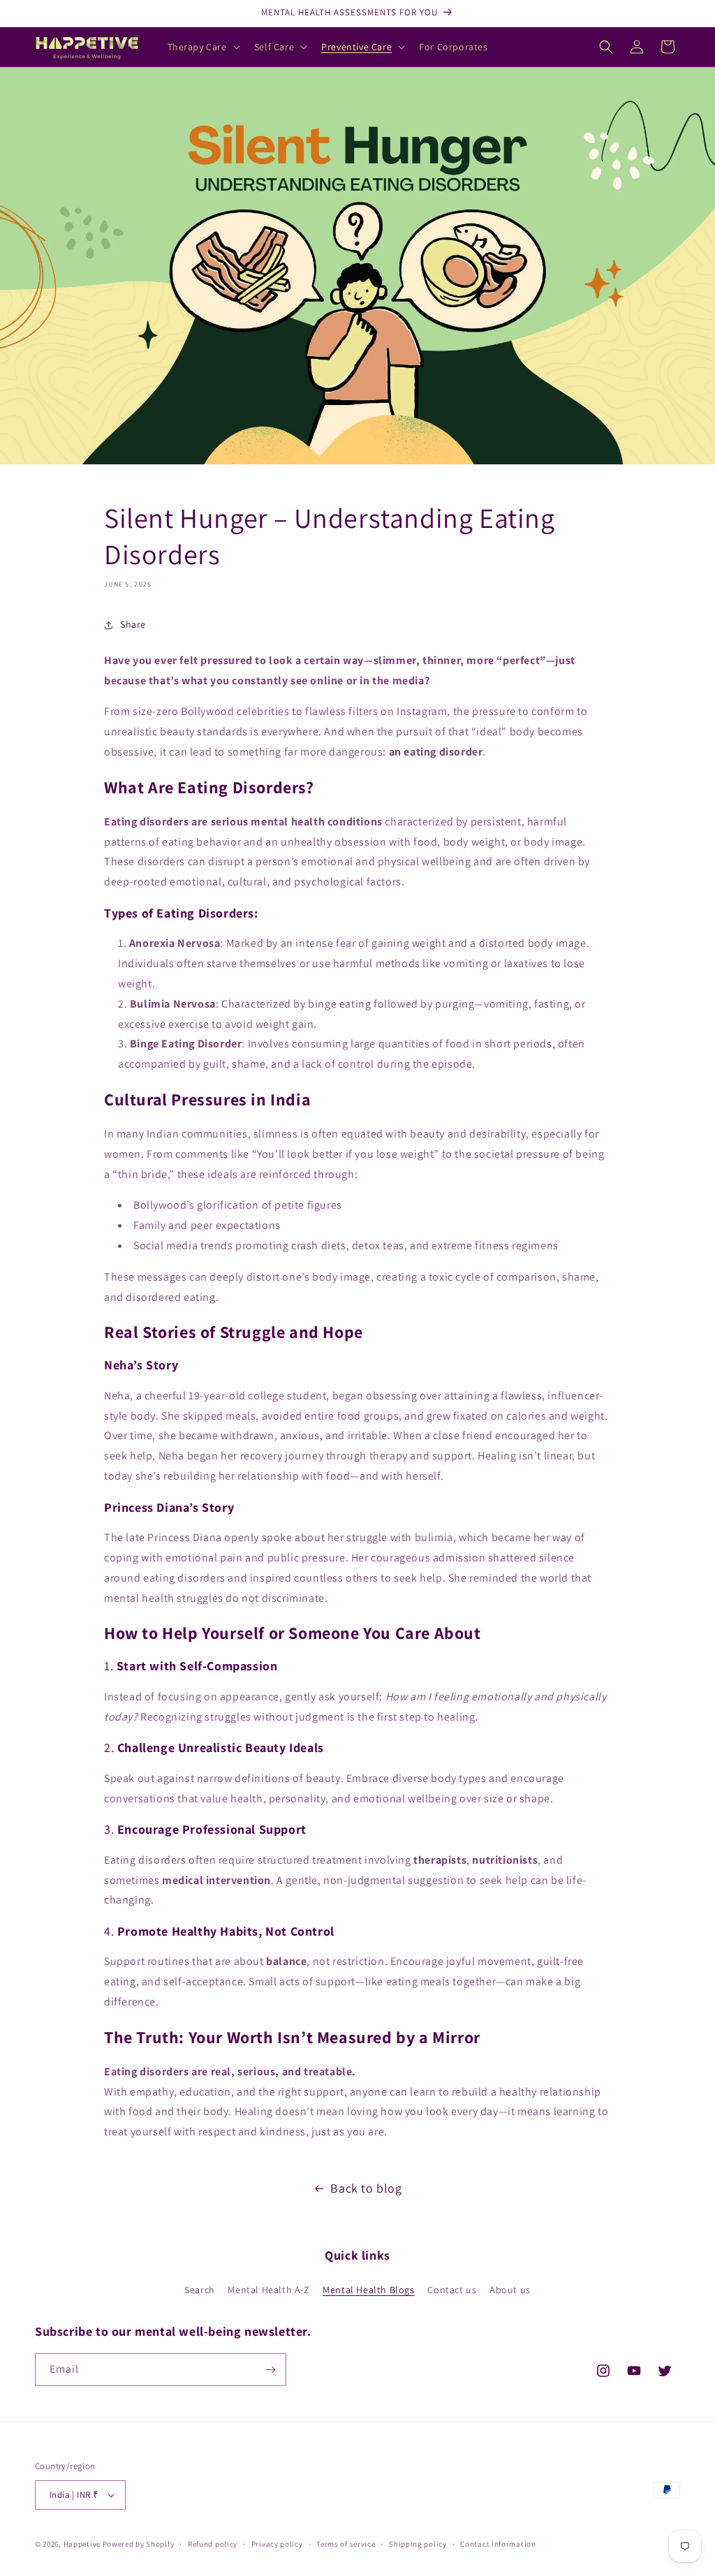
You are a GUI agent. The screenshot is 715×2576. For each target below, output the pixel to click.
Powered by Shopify (139, 2544)
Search (200, 2290)
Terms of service (346, 2544)
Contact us (452, 2290)
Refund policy (213, 2544)
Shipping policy (418, 2544)
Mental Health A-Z (268, 2290)
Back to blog (366, 2188)
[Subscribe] (270, 2370)
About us (510, 2290)
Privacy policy (277, 2544)
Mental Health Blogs (368, 2290)
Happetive (82, 2544)
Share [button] (133, 624)
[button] (202, 47)
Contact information (498, 2544)
